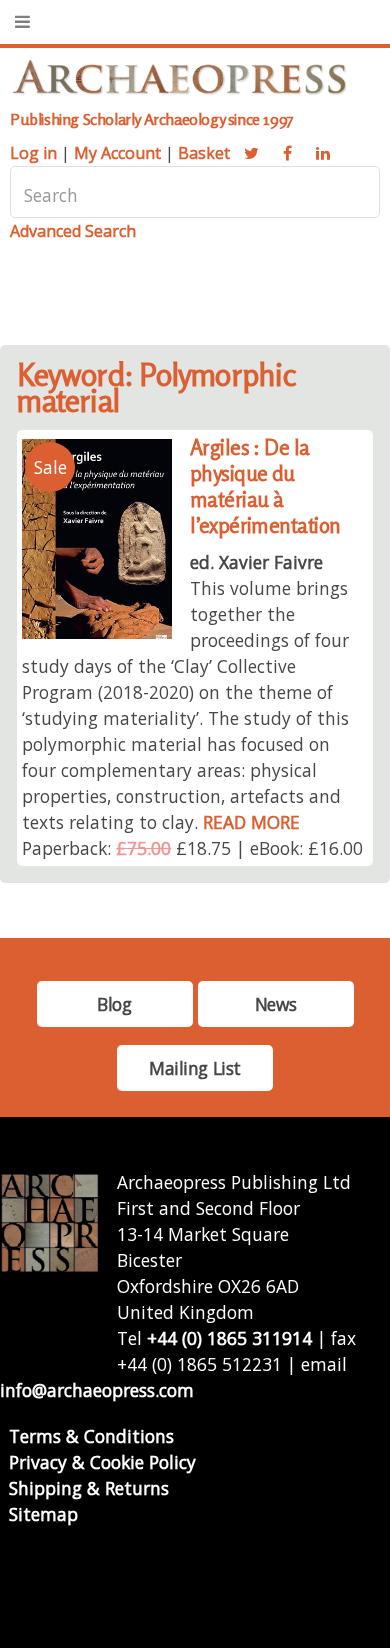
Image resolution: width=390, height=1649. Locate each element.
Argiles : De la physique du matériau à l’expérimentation (265, 486)
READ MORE (251, 822)
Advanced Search (73, 231)
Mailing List (195, 1068)
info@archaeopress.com (97, 1390)
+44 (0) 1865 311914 (229, 1338)
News (275, 1004)
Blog (114, 1004)
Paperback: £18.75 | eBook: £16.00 (192, 848)
